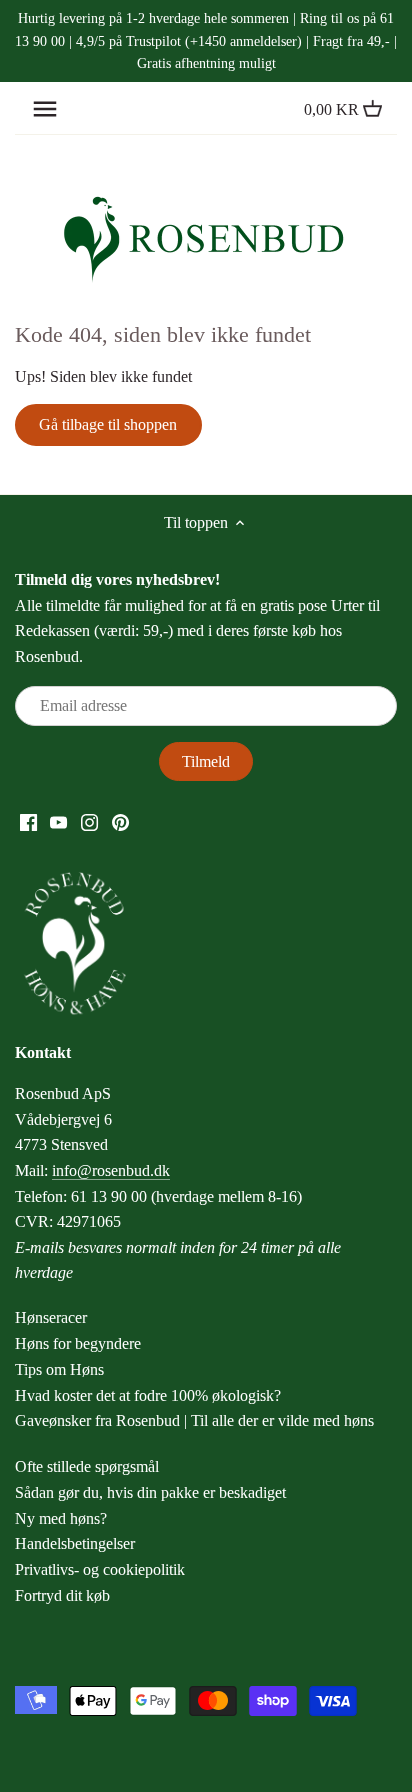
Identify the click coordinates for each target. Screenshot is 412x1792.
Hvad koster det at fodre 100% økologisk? (148, 1395)
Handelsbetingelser (75, 1543)
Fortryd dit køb (62, 1595)
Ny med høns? (61, 1518)
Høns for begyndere (78, 1343)
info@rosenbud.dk (111, 1170)
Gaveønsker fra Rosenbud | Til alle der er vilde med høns (194, 1420)
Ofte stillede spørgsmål (87, 1466)
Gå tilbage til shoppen (108, 424)
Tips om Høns (59, 1369)
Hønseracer (51, 1317)
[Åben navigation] (45, 109)
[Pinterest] (120, 821)
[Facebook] (28, 821)
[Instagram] (89, 821)
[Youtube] (58, 821)
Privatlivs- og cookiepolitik (100, 1569)
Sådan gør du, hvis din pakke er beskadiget (150, 1492)
